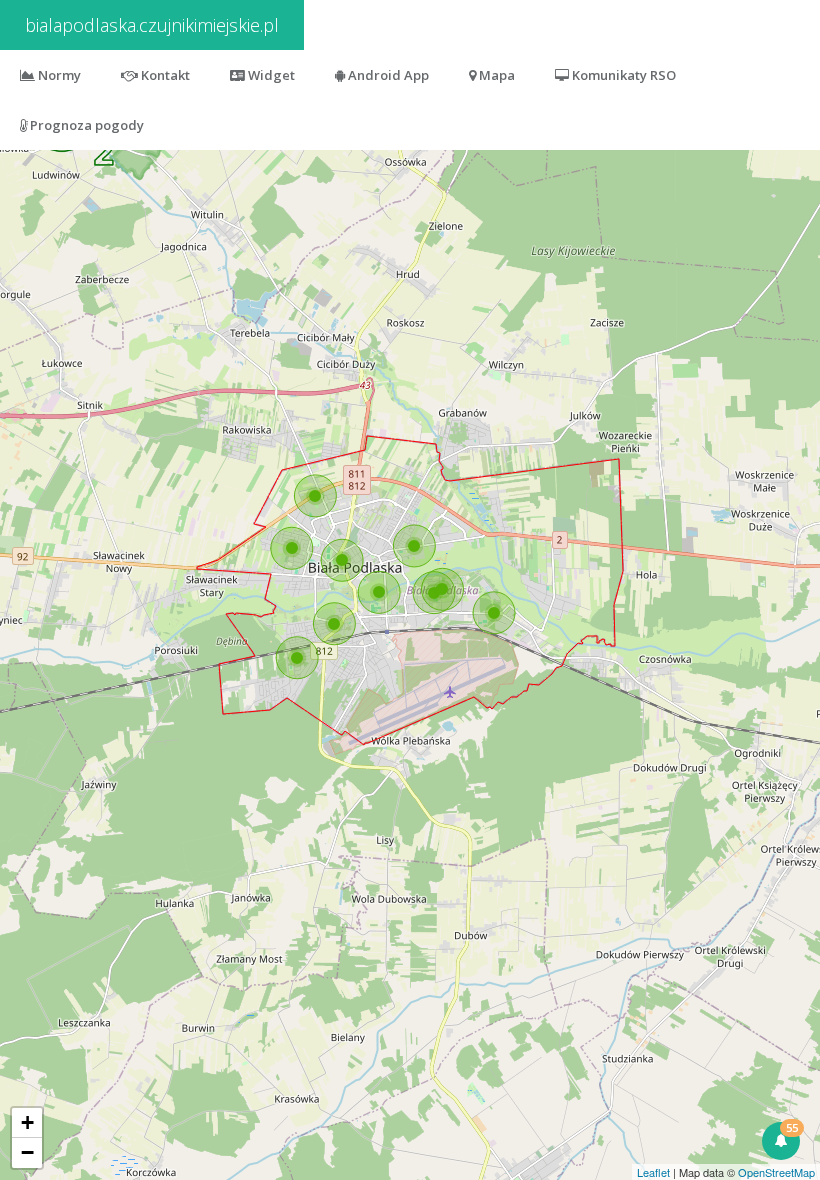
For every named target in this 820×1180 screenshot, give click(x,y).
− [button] (27, 1152)
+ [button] (27, 1122)
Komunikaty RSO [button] (622, 75)
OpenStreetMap (776, 1172)
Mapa (495, 75)
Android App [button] (387, 75)
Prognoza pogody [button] (85, 125)
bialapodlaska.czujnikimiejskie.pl (152, 25)
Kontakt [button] (164, 75)
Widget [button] (270, 75)
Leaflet (653, 1172)
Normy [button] (58, 75)
